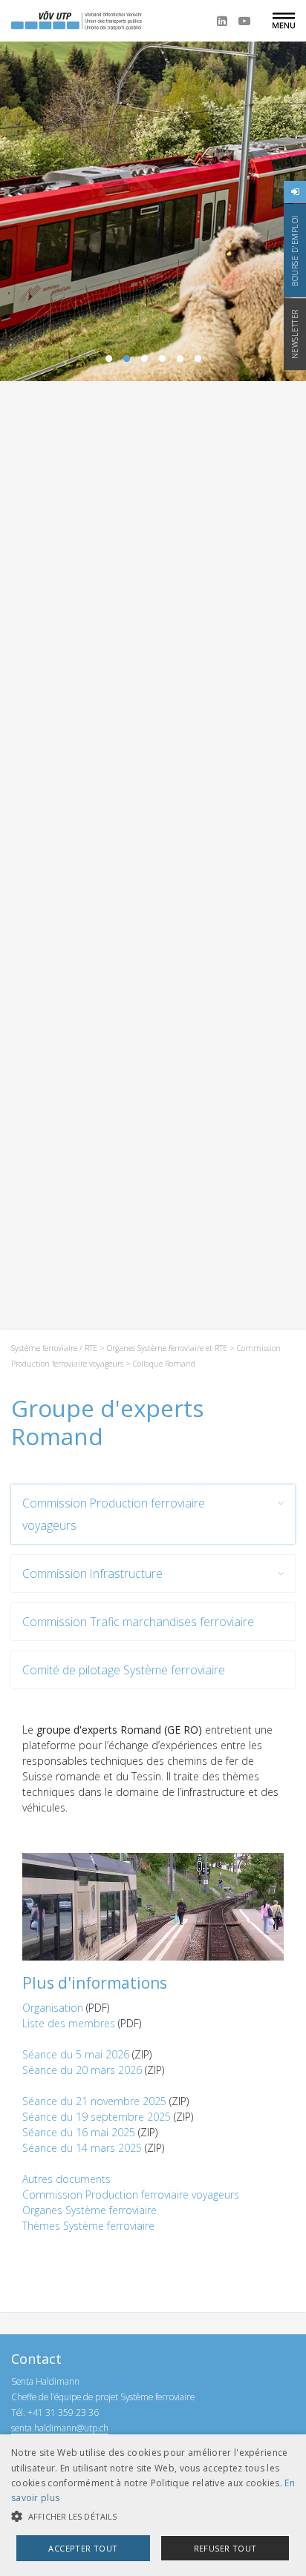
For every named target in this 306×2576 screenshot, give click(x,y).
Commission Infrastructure (92, 1573)
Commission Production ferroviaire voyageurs (114, 1514)
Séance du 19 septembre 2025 (97, 2117)
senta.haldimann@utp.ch (60, 2428)
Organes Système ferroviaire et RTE (167, 1348)
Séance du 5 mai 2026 (76, 2054)
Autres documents (66, 2179)
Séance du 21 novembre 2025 (94, 2101)
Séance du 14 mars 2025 (82, 2148)
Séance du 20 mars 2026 (82, 2070)
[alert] (153, 2505)
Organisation (53, 2008)
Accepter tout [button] (83, 2548)
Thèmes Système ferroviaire (88, 2226)
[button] (153, 2516)
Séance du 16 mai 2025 (79, 2132)
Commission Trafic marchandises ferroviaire (138, 1622)
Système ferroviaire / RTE (54, 1348)
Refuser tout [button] (225, 2548)
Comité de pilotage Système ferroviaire (124, 1670)
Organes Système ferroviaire (89, 2210)
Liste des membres (69, 2023)
